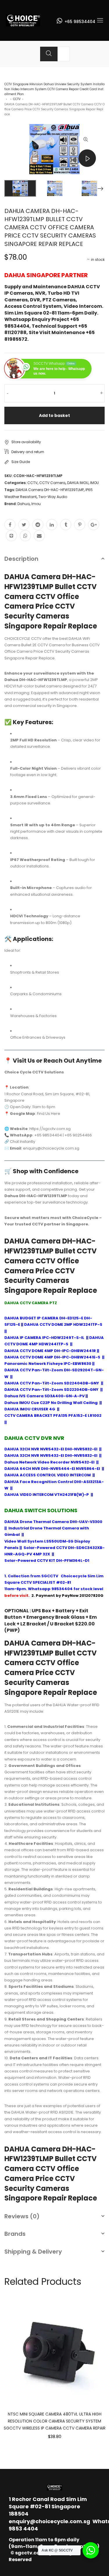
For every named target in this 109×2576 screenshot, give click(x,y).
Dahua (24, 504)
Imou (36, 504)
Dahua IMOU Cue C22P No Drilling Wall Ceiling (51, 1403)
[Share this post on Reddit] (38, 525)
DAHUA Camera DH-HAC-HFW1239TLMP (50, 490)
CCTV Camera (52, 483)
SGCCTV (50, 1576)
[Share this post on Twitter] (24, 525)
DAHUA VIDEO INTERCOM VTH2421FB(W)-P (47, 1495)
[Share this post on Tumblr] (66, 525)
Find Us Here (49, 1114)
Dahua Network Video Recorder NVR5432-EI (50, 1462)
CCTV (17, 99)
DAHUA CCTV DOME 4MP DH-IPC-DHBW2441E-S (53, 1357)
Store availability (26, 442)
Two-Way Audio (53, 497)
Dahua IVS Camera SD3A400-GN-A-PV (44, 1396)
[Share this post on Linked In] (52, 525)
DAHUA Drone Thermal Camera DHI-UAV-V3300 (53, 1522)
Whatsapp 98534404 (50, 1589)
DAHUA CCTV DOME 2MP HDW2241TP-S (63, 1324)
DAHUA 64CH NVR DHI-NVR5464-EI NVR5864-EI (52, 1469)
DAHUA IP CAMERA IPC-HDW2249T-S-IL (44, 1338)
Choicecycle (74, 1576)
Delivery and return (28, 452)
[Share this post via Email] (39, 536)
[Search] (49, 54)
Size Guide (21, 462)
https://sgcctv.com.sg (50, 1129)
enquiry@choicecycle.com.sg (49, 2521)
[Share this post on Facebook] (10, 525)
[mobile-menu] (100, 20)
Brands (15, 2234)
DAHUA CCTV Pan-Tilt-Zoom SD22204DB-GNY (52, 1390)
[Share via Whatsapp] (25, 536)
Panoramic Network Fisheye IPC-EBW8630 (48, 1364)
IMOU (94, 483)
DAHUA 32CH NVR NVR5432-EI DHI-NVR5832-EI (51, 1449)
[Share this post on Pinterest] (80, 525)
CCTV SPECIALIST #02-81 (46, 1582)
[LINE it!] (11, 536)
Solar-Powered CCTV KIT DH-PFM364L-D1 (47, 1561)
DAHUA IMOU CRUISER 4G (30, 1409)
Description (21, 559)
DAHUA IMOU (78, 483)
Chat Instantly (23, 1142)
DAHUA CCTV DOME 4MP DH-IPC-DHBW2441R (50, 1351)
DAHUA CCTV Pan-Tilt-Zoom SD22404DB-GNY (52, 1383)
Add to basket (54, 415)
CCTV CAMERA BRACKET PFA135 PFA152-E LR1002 (53, 1416)
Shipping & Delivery (33, 2252)
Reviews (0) (22, 2216)
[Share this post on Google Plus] (94, 525)
